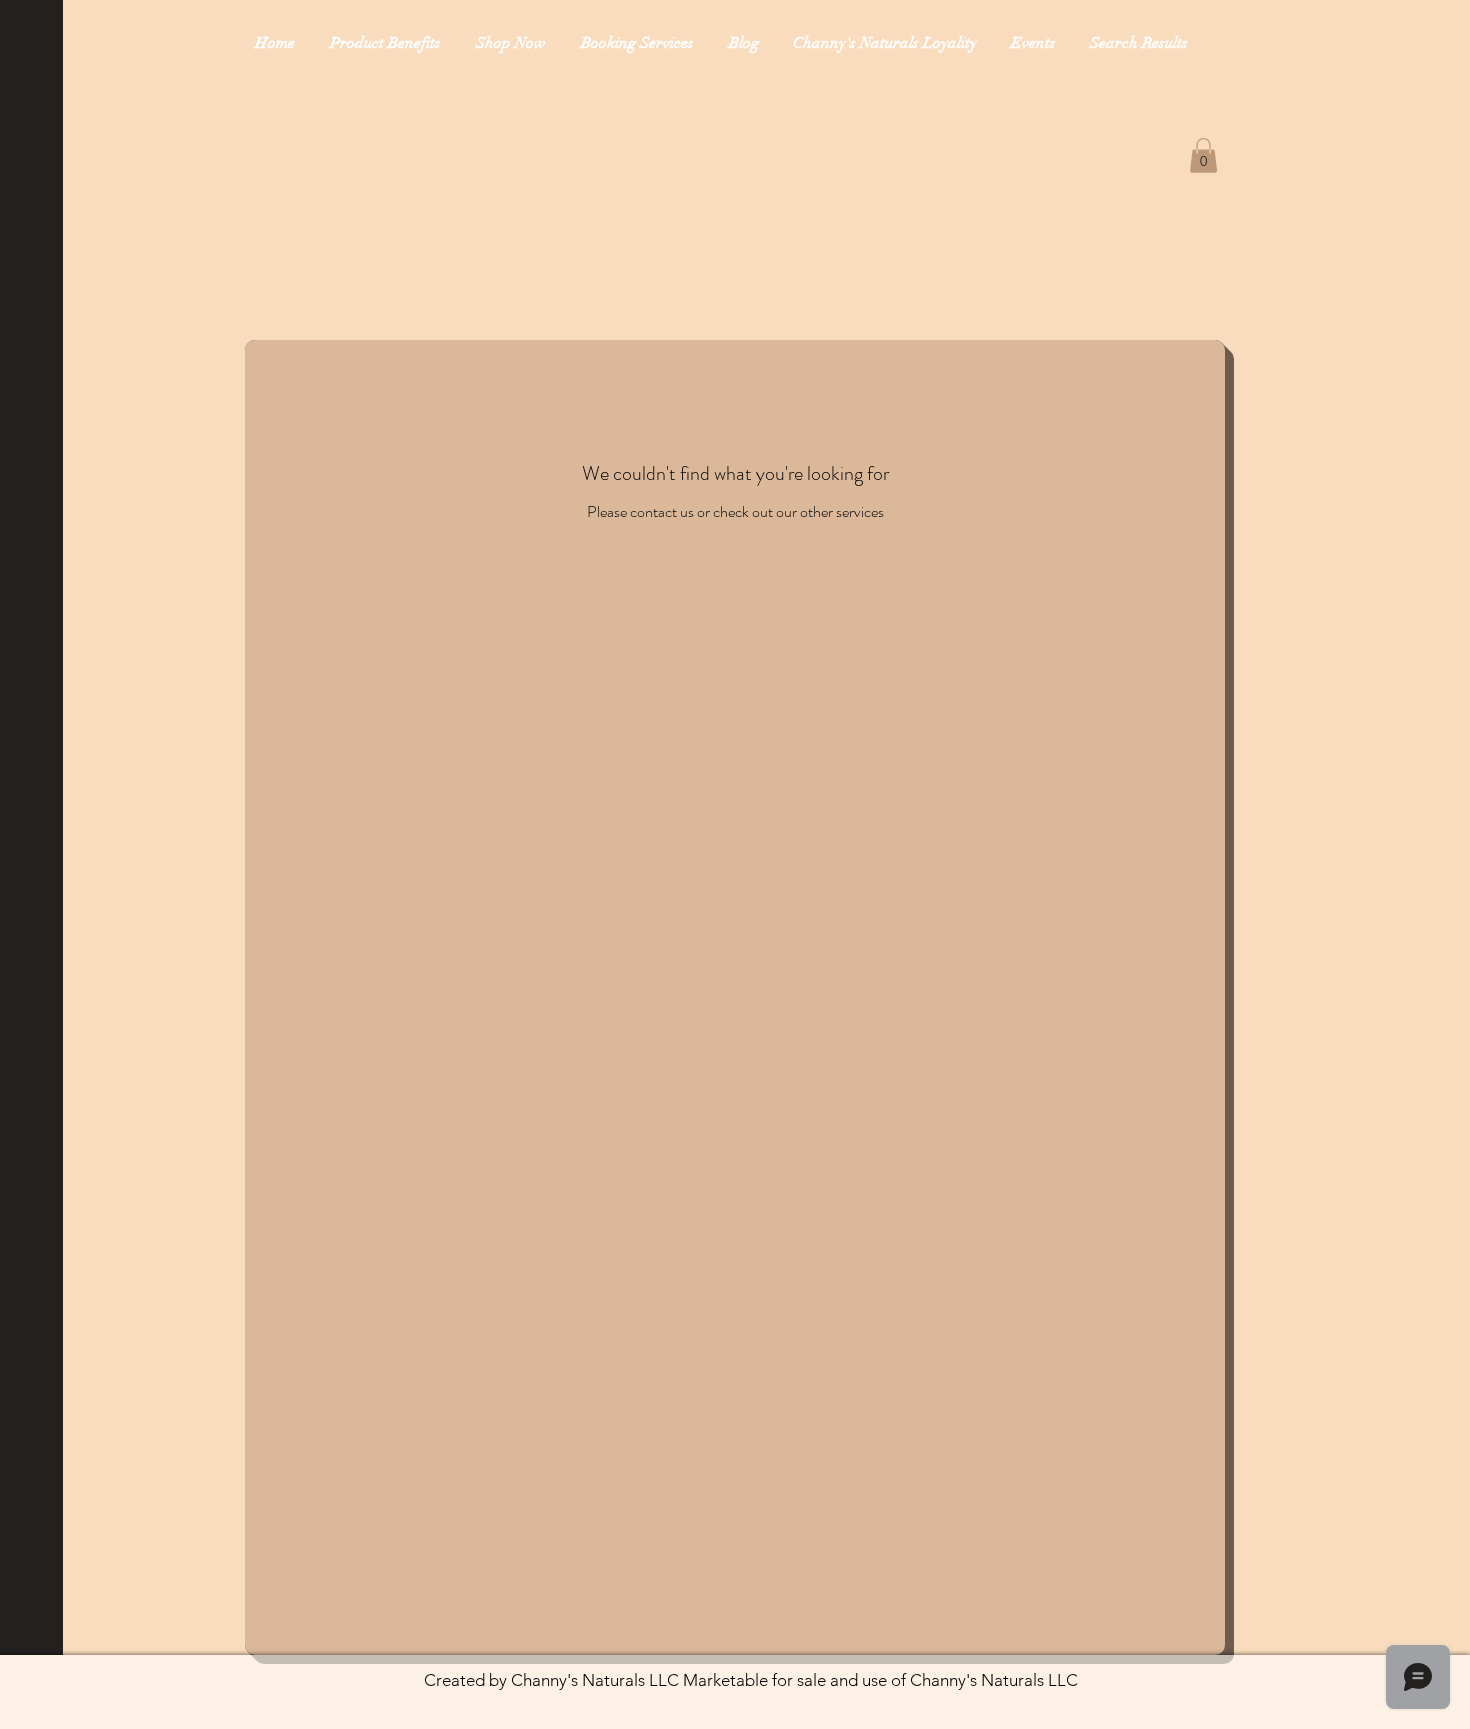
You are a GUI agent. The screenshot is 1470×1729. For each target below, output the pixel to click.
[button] (1203, 155)
